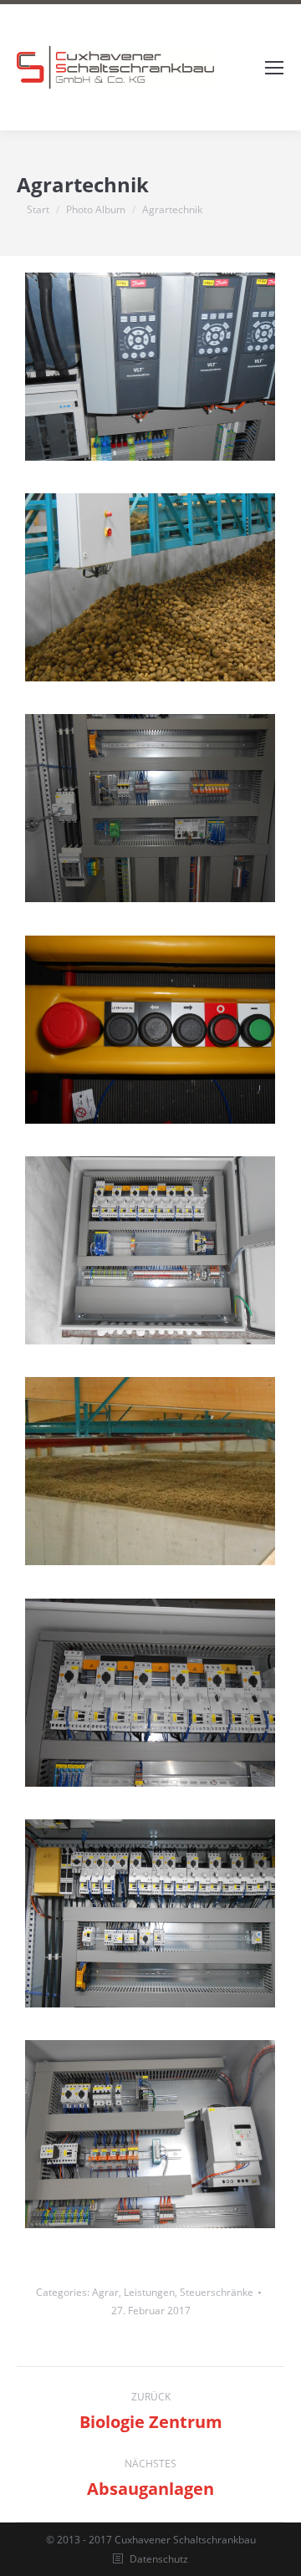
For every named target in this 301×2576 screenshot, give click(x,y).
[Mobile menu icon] (274, 68)
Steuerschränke (217, 2292)
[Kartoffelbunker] (150, 1471)
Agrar (105, 2292)
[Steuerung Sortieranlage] (150, 808)
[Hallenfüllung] (150, 1250)
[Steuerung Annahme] (150, 2134)
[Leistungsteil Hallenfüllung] (150, 1692)
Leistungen (149, 2292)
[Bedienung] (150, 1029)
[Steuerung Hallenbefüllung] (150, 587)
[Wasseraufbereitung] (150, 366)
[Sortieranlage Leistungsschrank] (150, 1913)
